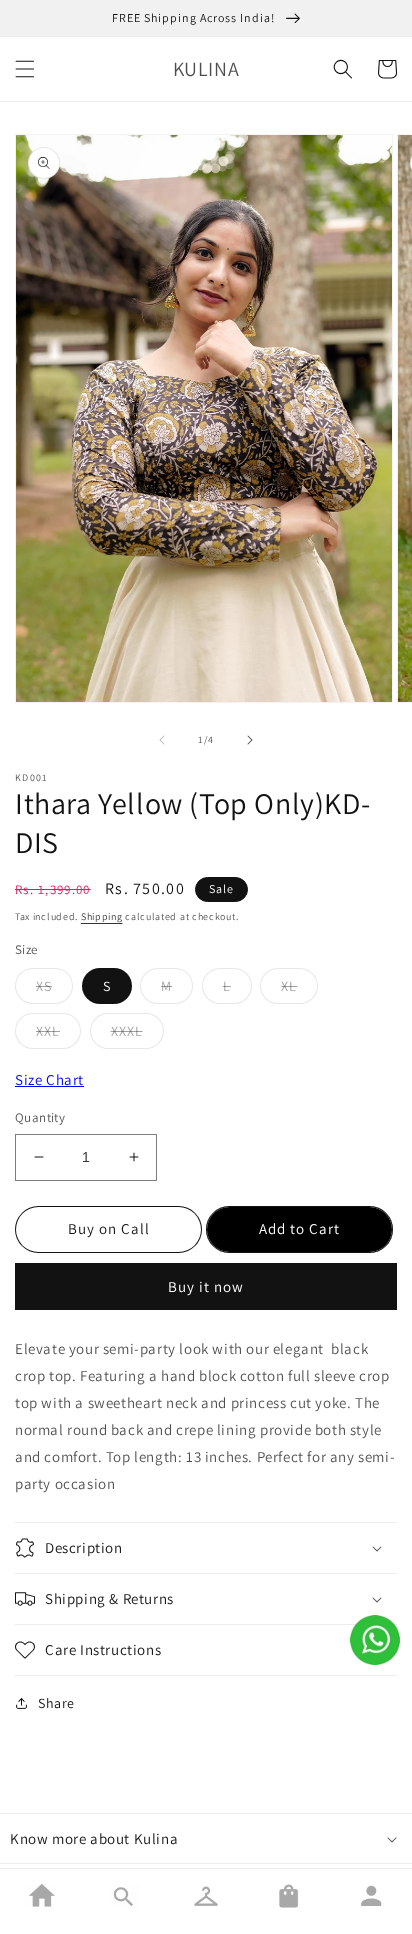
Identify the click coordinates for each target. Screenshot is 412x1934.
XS (44, 986)
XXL (48, 1031)
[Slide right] (250, 740)
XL (289, 986)
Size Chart (49, 1079)
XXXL (127, 1031)
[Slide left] (162, 740)
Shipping (102, 916)
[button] (25, 69)
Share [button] (56, 1703)
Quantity (40, 1117)
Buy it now (206, 1286)
